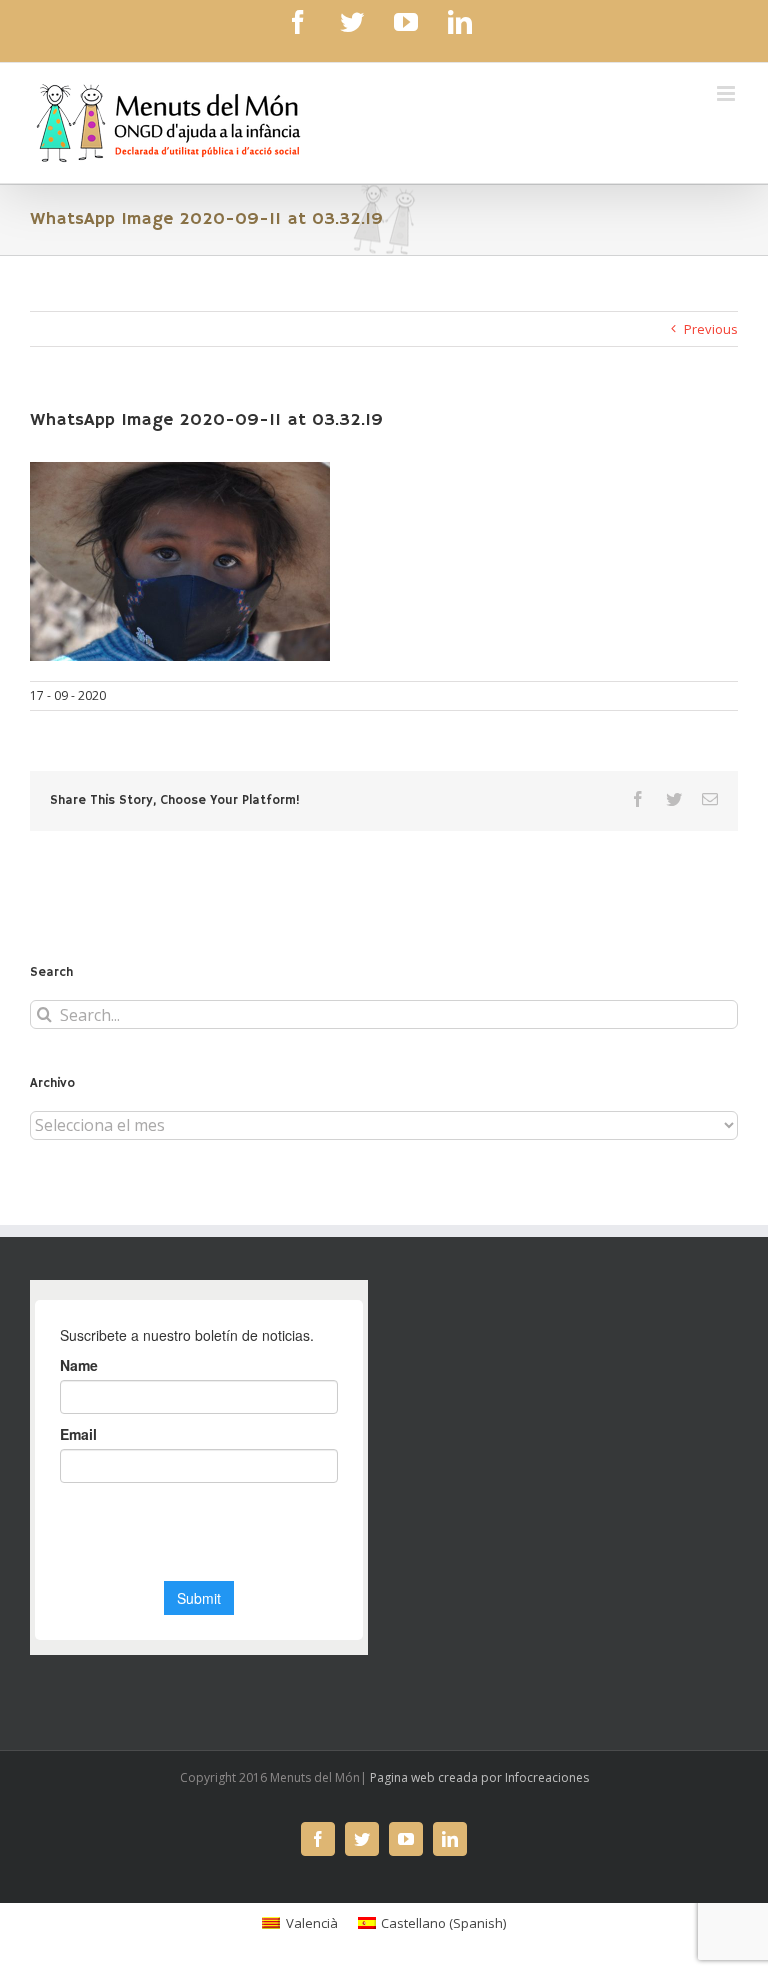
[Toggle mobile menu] (727, 93)
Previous (711, 329)
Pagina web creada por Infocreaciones (479, 1777)
